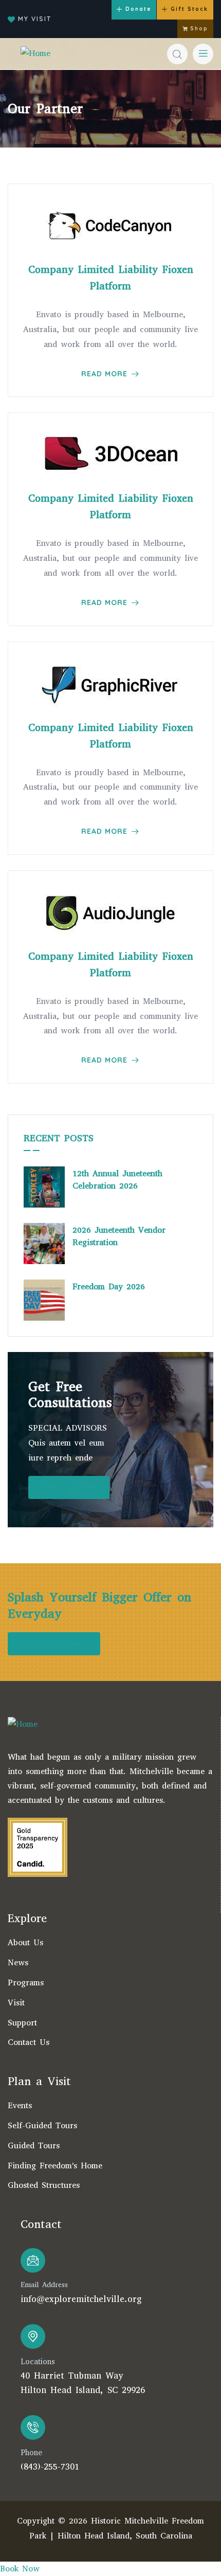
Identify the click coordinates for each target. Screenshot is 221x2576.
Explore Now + (54, 1643)
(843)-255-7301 (50, 2467)
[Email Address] (33, 2260)
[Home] (35, 54)
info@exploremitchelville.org (81, 2299)
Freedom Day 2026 (109, 1286)
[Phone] (33, 2427)
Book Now (20, 2569)
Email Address (44, 2285)
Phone (31, 2453)
